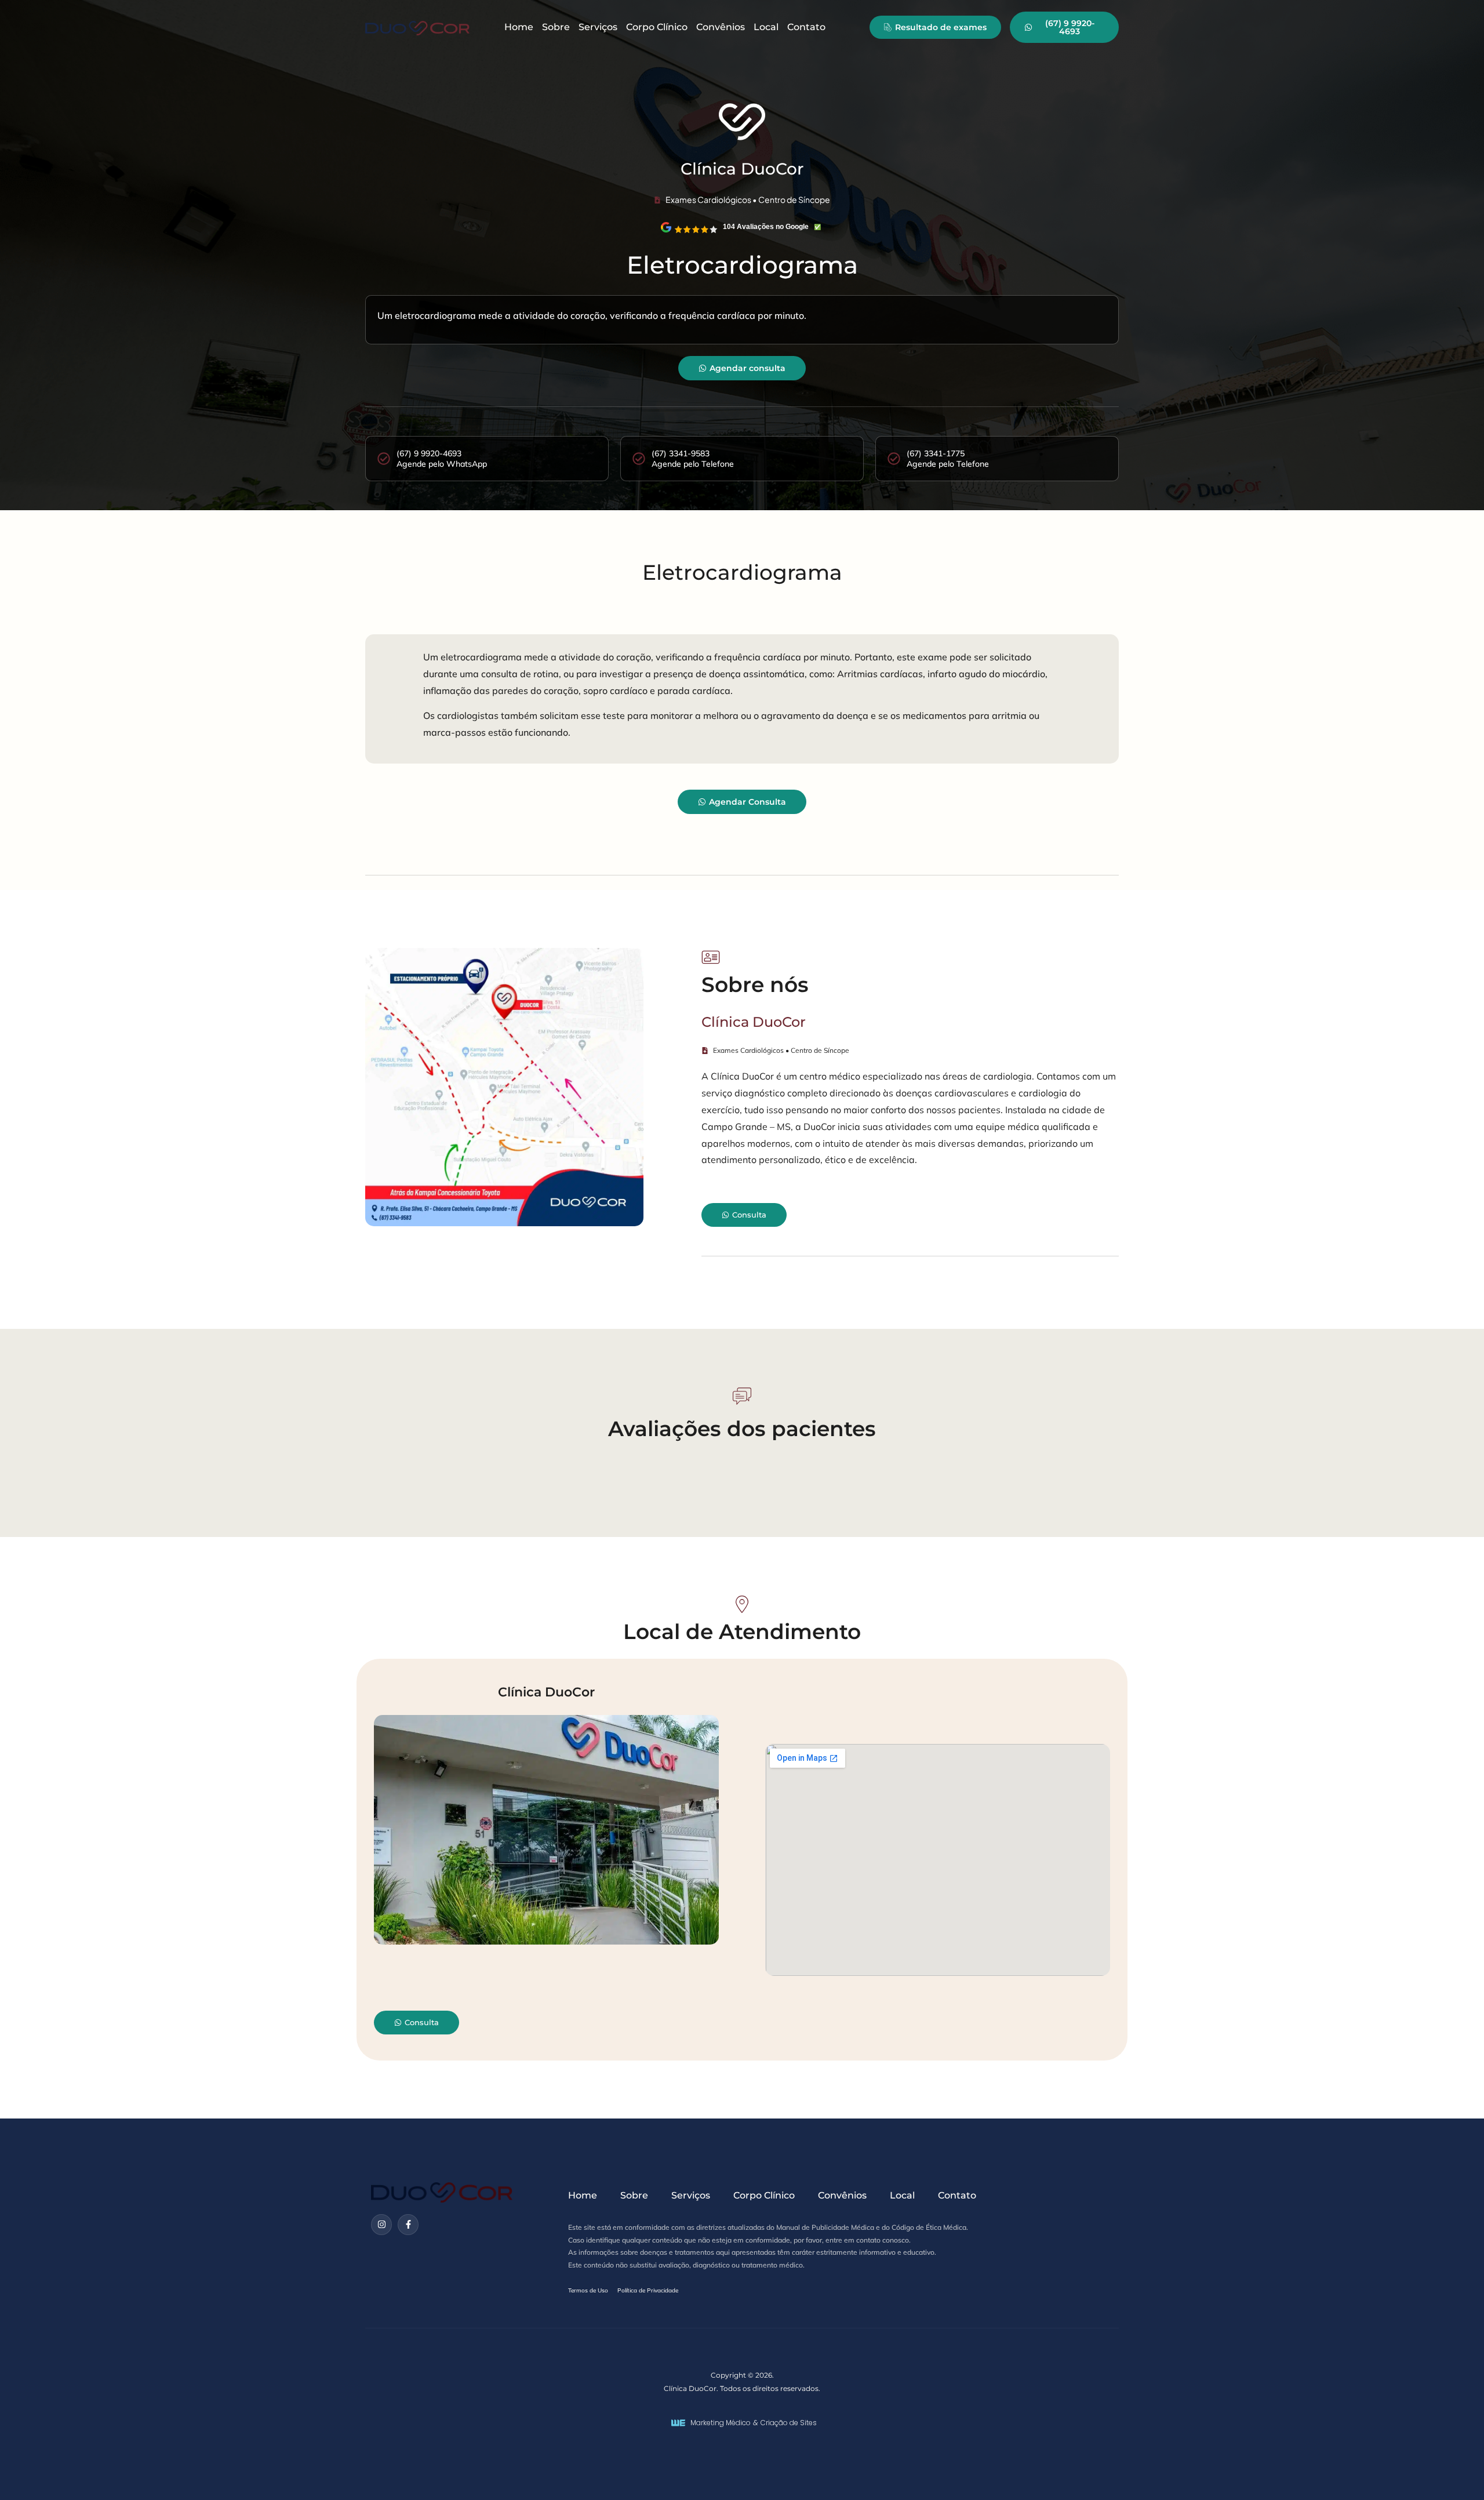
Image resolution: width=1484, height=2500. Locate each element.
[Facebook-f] (408, 2225)
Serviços (598, 27)
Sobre (556, 27)
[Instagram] (381, 2225)
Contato (806, 27)
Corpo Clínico (657, 27)
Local (766, 27)
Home (519, 27)
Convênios (721, 27)
